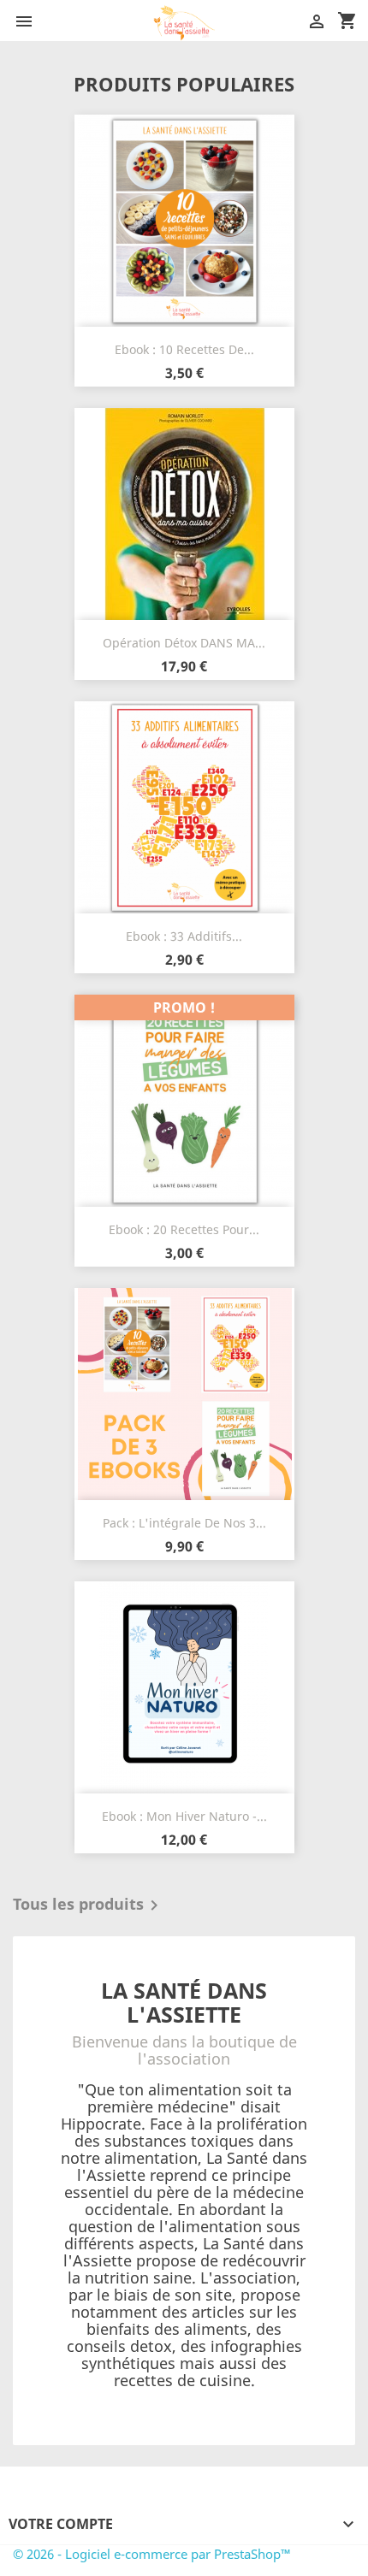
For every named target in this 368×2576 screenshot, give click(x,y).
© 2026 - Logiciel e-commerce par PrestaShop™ (152, 2554)
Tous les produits (89, 1905)
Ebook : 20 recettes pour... (184, 1229)
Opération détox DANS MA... (184, 643)
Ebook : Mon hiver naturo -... (184, 1816)
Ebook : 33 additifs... (184, 936)
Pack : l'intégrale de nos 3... (184, 1523)
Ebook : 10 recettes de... (184, 349)
